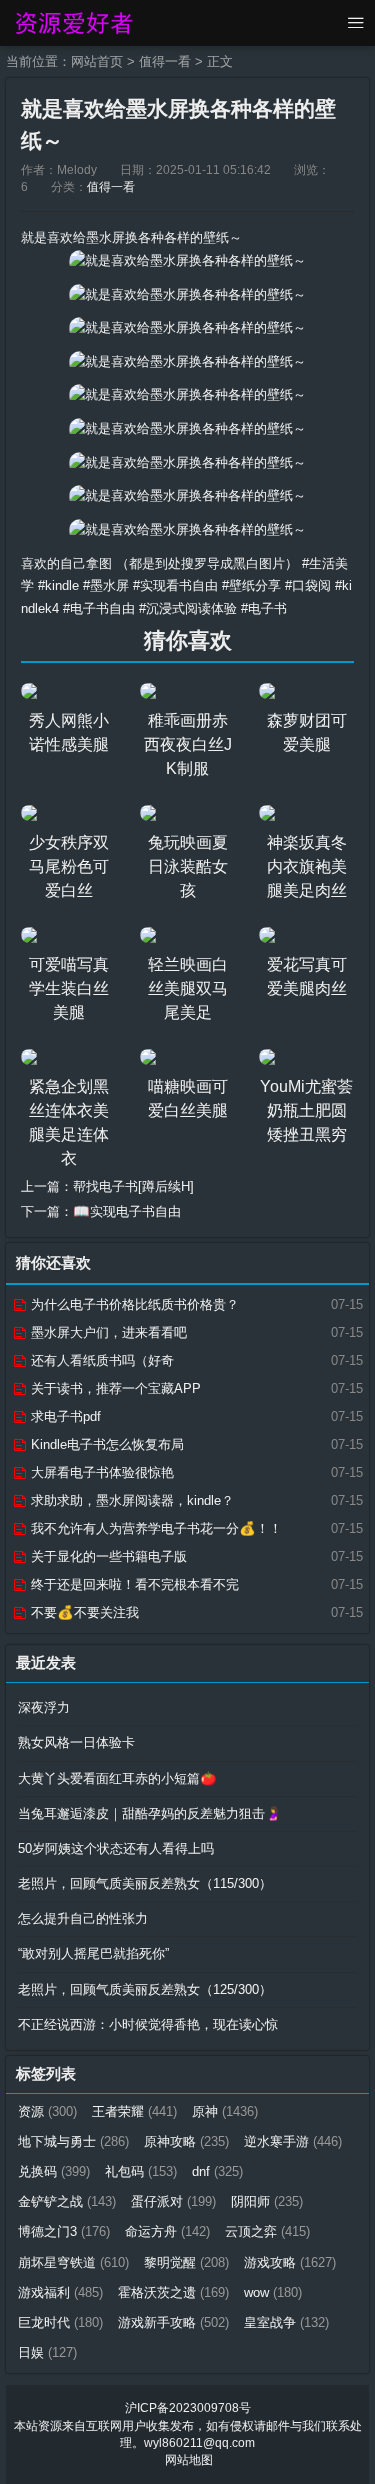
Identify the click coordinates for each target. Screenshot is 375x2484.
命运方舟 (167, 2231)
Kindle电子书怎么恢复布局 (105, 1444)
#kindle (58, 585)
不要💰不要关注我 (83, 1612)
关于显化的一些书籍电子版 (107, 1556)
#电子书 (264, 608)
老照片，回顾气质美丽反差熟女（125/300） (145, 1989)
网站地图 (189, 2460)
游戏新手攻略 (173, 2322)
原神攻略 (186, 2141)
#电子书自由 (99, 608)
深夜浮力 (44, 1707)
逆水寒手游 (293, 2141)
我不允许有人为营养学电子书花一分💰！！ (154, 1528)
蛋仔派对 (173, 2201)
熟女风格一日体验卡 (76, 1742)
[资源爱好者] (72, 23)
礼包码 (141, 2171)
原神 (225, 2111)
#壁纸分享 (251, 585)
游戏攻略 (290, 2262)
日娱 (47, 2352)
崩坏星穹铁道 (73, 2262)
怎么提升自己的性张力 (83, 1918)
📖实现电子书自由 (127, 1211)
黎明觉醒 (186, 2262)
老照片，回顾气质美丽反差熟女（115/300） (145, 1883)
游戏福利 (60, 2292)
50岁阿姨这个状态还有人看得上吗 (116, 1848)
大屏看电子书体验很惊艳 (100, 1472)
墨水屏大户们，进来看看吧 (107, 1332)
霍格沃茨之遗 (173, 2292)
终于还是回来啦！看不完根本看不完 (133, 1584)
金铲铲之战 (67, 2201)
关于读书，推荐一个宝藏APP (114, 1388)
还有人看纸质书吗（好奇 (100, 1360)
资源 (47, 2111)
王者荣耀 (134, 2111)
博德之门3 (64, 2231)
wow (273, 2292)
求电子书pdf (64, 1416)
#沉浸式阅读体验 (188, 608)
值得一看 (165, 61)
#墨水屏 (106, 585)
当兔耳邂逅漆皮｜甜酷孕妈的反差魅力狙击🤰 (150, 1813)
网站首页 (97, 61)
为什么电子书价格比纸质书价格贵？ (133, 1304)
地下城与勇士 (73, 2141)
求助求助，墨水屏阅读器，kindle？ (130, 1500)
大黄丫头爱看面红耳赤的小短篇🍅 (117, 1778)
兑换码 (54, 2171)
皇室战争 (286, 2322)
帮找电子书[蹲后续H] (133, 1186)
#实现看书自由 (175, 585)
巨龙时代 (60, 2322)
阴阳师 (267, 2201)
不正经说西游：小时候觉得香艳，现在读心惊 (148, 2024)
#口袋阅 (308, 585)
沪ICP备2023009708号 (188, 2408)
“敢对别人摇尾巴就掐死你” (93, 1953)
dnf (217, 2171)
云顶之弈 (267, 2231)
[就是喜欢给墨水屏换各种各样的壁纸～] (187, 260)
